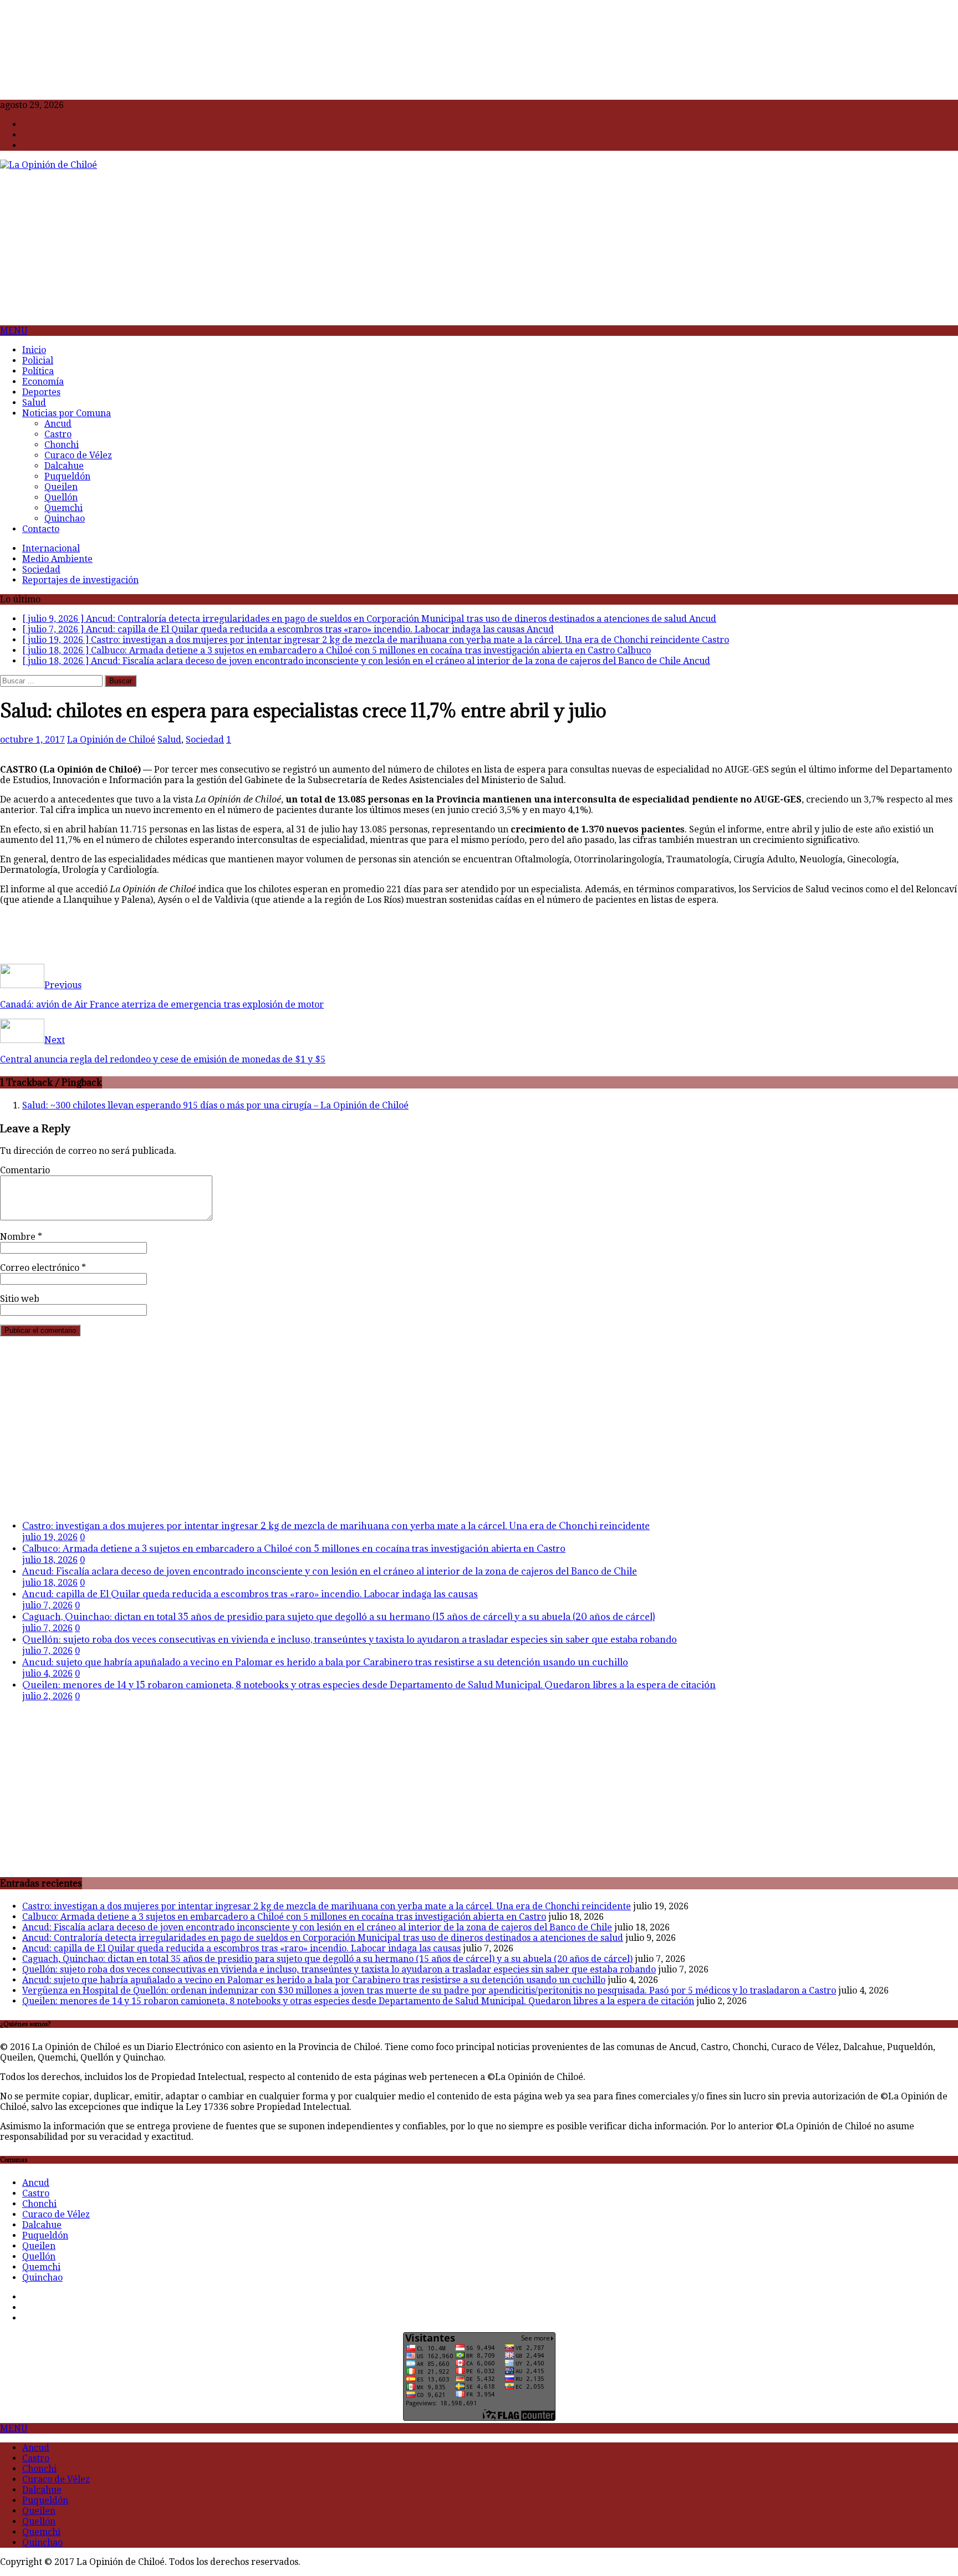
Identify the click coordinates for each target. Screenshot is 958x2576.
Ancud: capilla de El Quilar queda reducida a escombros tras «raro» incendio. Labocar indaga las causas (250, 1594)
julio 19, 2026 (50, 1537)
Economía (43, 382)
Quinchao (65, 518)
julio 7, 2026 (47, 1605)
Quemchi (63, 508)
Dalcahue (64, 466)
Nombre (19, 1237)
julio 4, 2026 (47, 1673)
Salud (34, 403)
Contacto (41, 529)
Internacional (51, 548)
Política (38, 371)
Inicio (34, 350)
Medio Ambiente (57, 559)
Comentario (25, 1170)
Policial (38, 361)
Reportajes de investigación (80, 580)
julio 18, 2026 (50, 1560)
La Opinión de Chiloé (111, 740)
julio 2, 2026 (47, 1696)
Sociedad (41, 569)
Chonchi (62, 445)
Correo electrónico (41, 1268)
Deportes (41, 392)
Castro (58, 434)
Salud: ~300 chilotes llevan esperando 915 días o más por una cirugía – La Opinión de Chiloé (215, 1105)
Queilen (61, 487)
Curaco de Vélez (78, 455)
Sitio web (20, 1299)
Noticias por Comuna (67, 413)
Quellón (61, 497)
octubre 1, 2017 (32, 740)
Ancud (58, 424)
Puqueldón (67, 476)
